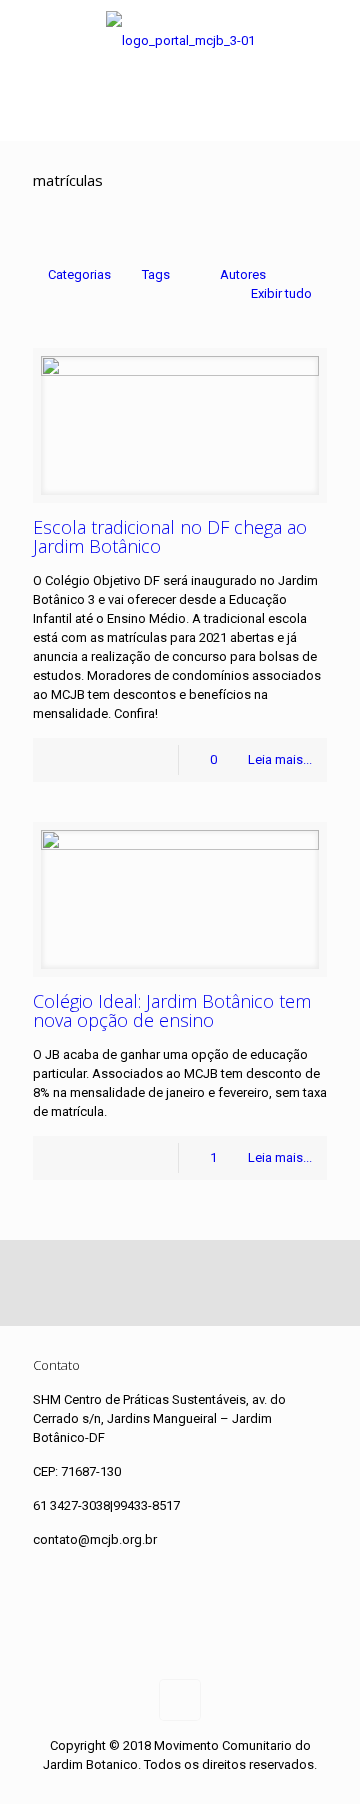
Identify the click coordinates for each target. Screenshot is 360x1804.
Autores (243, 274)
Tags (156, 274)
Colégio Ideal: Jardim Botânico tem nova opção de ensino (172, 1010)
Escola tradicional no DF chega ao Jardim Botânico (170, 536)
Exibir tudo (281, 293)
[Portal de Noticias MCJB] (180, 40)
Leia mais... (280, 759)
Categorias (79, 274)
